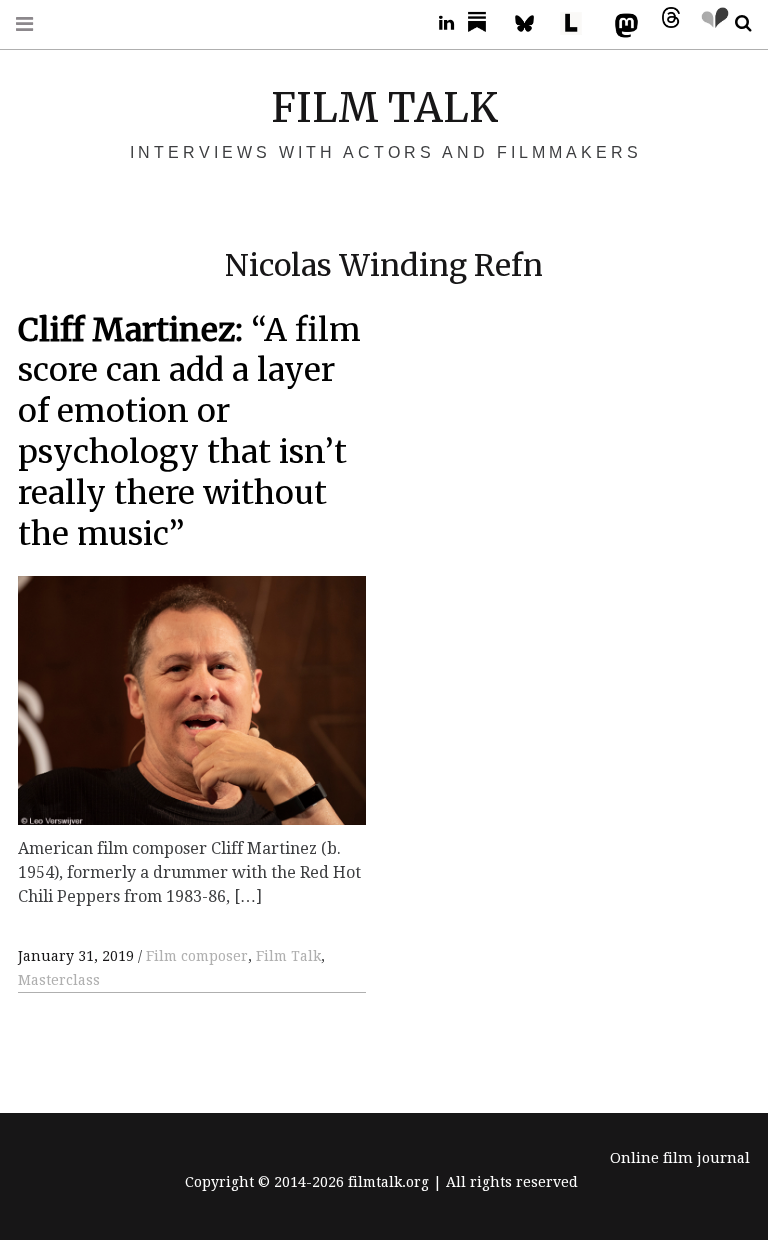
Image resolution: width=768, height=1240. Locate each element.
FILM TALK (384, 108)
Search (736, 23)
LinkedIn (439, 23)
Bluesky (534, 23)
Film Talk (288, 956)
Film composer (197, 956)
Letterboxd (578, 23)
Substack (483, 23)
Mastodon (622, 23)
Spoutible (710, 23)
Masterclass (59, 980)
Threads (666, 23)
